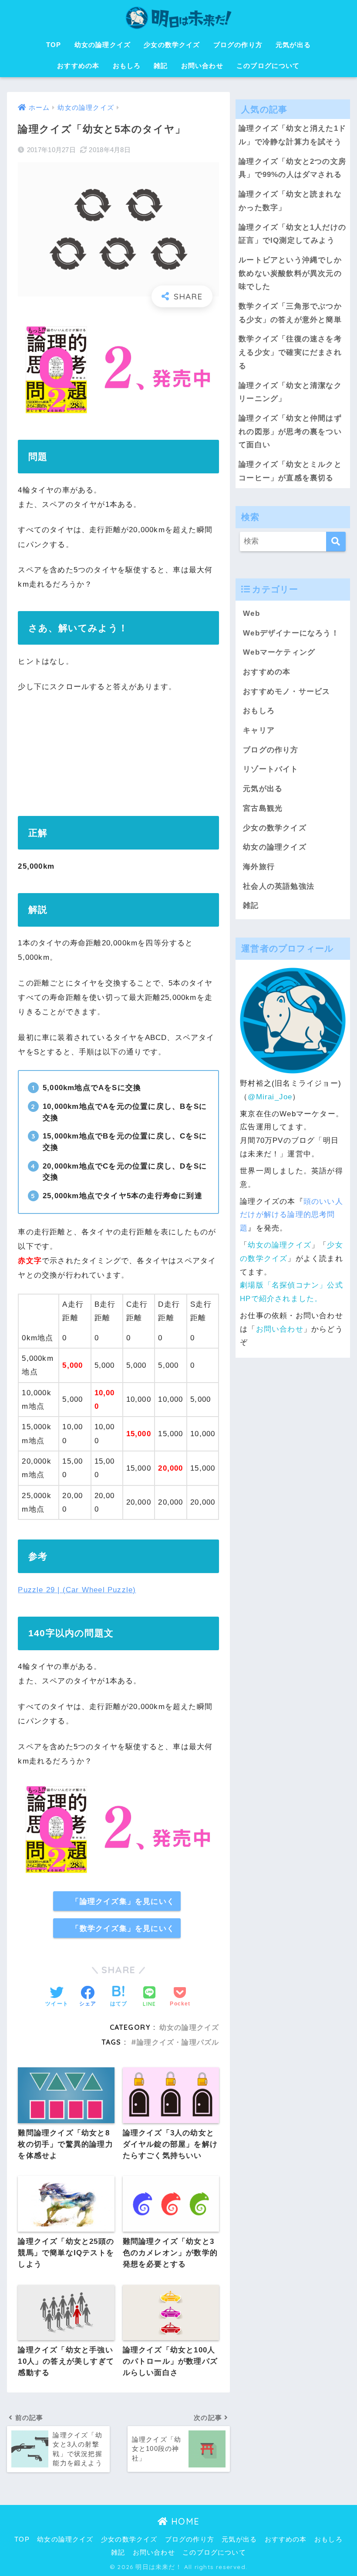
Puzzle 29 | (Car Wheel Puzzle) (77, 1590)
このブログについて (268, 66)
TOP (54, 45)
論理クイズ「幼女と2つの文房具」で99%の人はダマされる (292, 168)
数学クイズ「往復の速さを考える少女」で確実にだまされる (290, 352)
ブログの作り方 (238, 45)
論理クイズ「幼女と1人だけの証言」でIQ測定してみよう (292, 234)
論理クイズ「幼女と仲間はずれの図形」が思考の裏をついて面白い (290, 432)
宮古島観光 (263, 808)
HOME (184, 2521)
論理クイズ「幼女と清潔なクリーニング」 (290, 392)
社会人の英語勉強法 (279, 886)
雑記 (161, 66)
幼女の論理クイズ (103, 45)
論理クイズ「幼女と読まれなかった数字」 (290, 201)
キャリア (259, 730)
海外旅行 (259, 867)
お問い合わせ (202, 66)
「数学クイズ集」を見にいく (123, 1928)
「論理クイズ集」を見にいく (123, 1901)
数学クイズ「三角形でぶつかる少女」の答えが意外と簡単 (290, 313)
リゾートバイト (271, 769)
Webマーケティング (279, 652)
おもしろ (127, 66)
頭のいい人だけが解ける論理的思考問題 (291, 1215)
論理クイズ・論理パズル (178, 2042)
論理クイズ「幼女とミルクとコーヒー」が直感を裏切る (290, 471)
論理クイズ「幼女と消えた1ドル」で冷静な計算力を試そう (292, 135)
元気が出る (293, 45)
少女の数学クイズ (172, 45)
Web (251, 613)
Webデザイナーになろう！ (291, 633)
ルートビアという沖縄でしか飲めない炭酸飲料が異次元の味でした (290, 273)
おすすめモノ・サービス (286, 692)
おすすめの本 (78, 66)
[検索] (336, 542)
